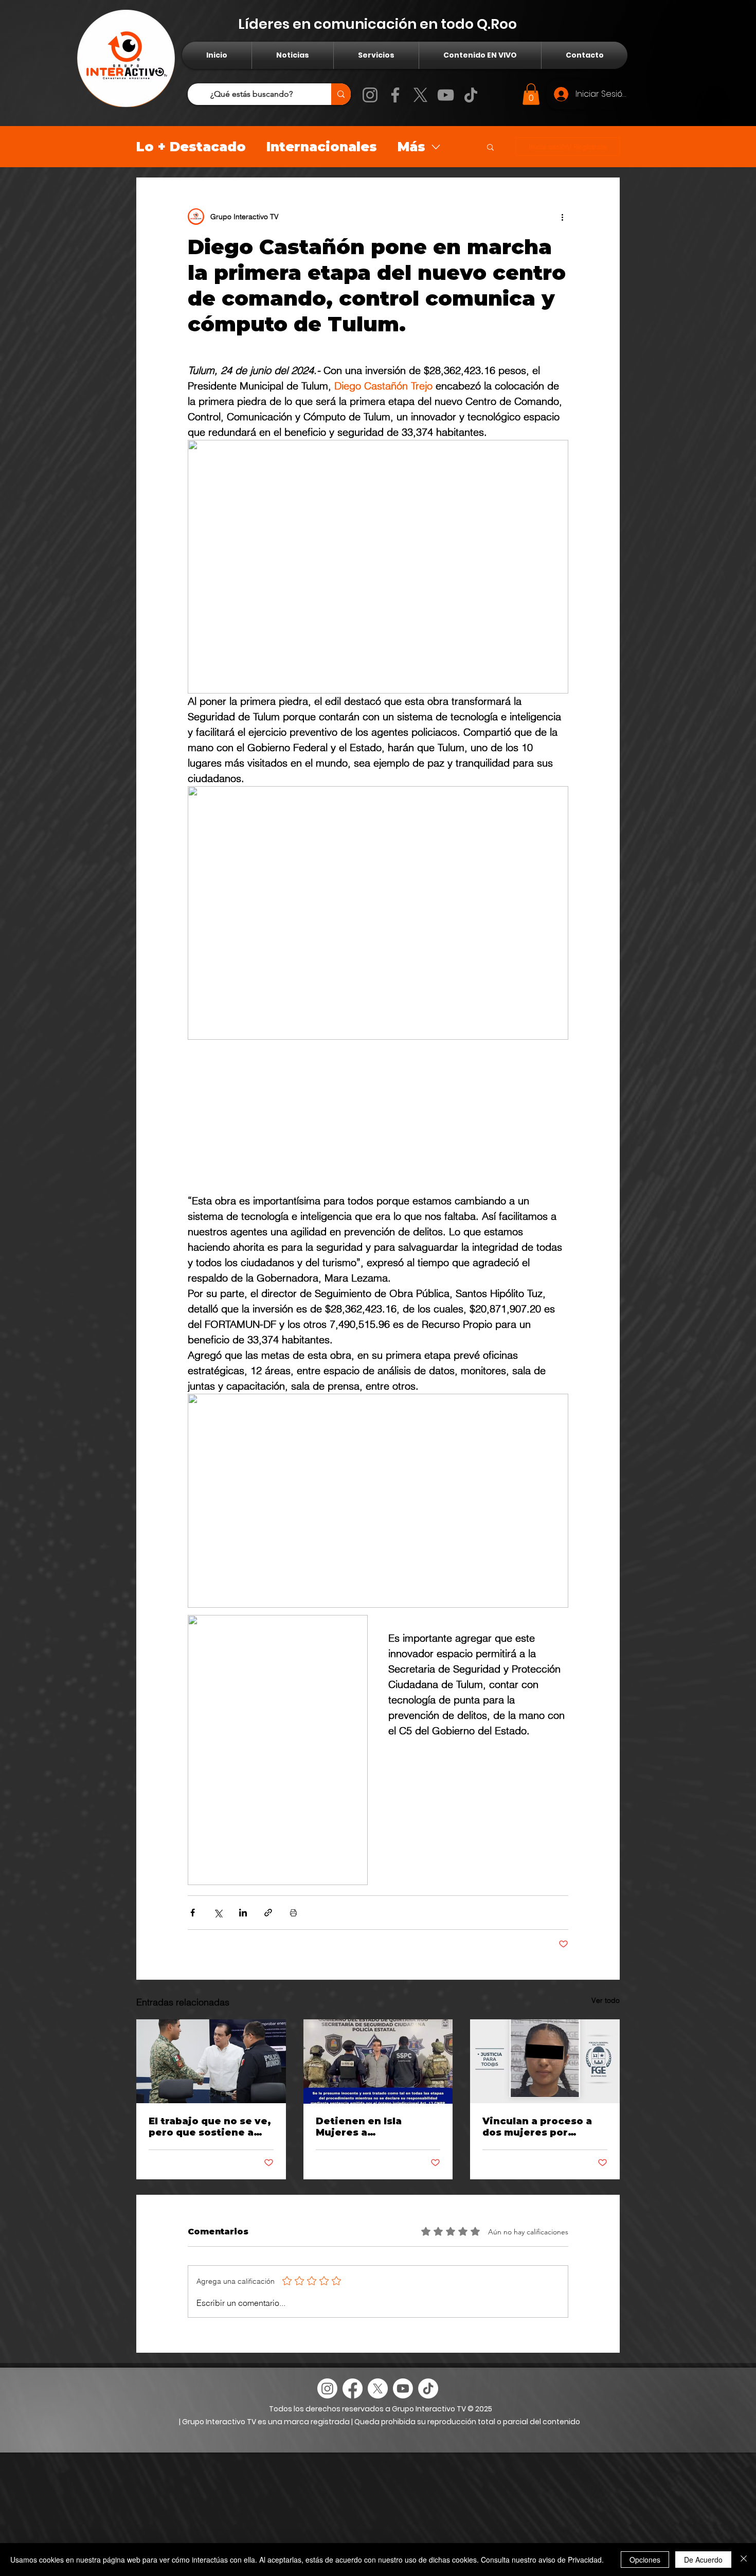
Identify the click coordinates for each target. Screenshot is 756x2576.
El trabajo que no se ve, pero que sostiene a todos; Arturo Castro (210, 2127)
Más (411, 147)
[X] (420, 95)
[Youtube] (403, 2388)
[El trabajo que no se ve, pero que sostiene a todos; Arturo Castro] (211, 2061)
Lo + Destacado (191, 147)
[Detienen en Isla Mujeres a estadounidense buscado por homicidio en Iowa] (378, 2062)
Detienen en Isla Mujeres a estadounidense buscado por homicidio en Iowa (376, 2127)
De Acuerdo (703, 2560)
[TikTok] (471, 95)
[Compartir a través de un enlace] (268, 1913)
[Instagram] (370, 95)
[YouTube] (446, 95)
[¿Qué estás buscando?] (341, 94)
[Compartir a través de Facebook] (193, 1913)
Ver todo (606, 2000)
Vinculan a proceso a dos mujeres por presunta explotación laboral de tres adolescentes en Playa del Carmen (542, 2127)
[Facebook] (395, 95)
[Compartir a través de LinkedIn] (243, 1913)
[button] (531, 94)
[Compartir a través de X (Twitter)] (218, 1913)
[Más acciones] (562, 217)
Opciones (645, 2560)
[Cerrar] (744, 2560)
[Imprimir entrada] (293, 1913)
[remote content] (378, 1120)
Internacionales (322, 147)
